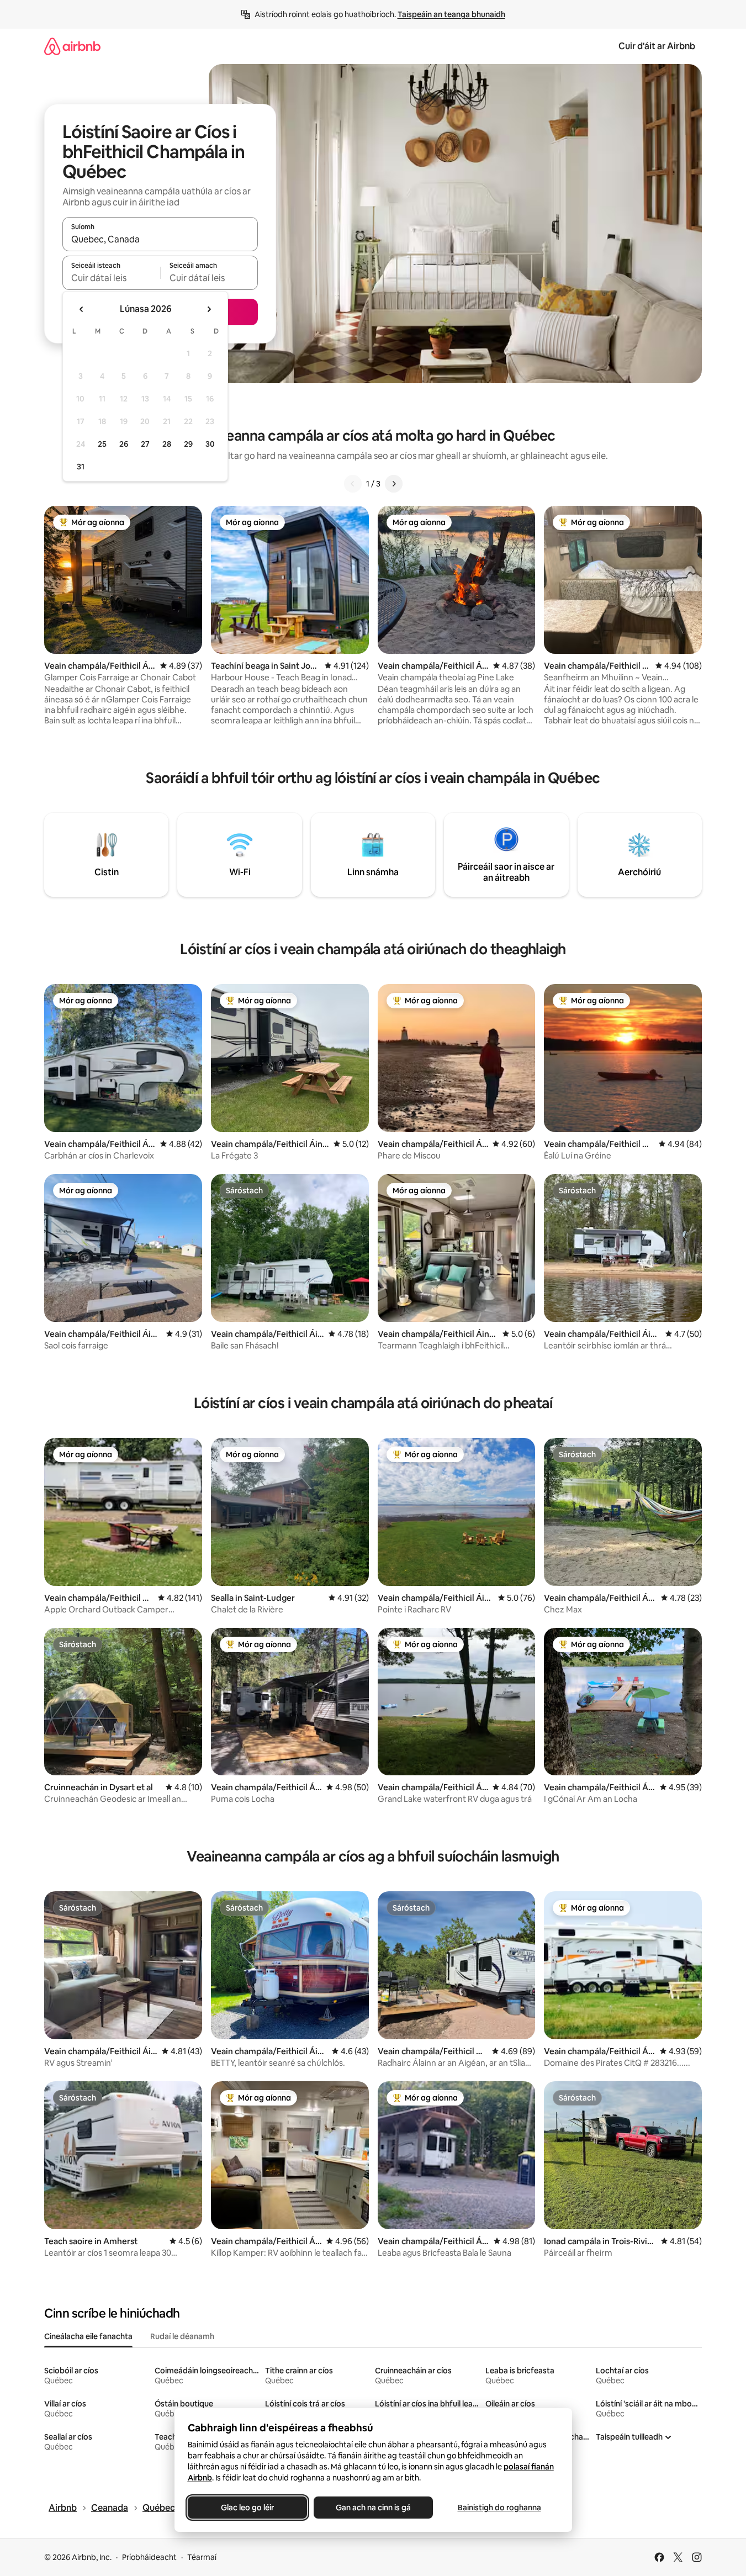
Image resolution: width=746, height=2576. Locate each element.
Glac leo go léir (247, 2508)
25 (102, 444)
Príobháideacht (149, 2557)
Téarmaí (202, 2557)
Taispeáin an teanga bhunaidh (451, 14)
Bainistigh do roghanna (499, 2508)
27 (145, 444)
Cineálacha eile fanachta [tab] (88, 2336)
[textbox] (111, 278)
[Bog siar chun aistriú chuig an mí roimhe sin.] (82, 309)
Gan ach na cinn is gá (373, 2508)
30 (210, 444)
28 (167, 444)
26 (124, 444)
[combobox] (160, 239)
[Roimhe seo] (353, 484)
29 (188, 444)
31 (81, 467)
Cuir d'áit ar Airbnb (657, 46)
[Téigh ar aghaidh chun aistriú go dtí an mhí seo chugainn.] (209, 309)
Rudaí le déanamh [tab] (182, 2336)
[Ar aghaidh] (394, 484)
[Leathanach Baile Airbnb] (72, 46)
